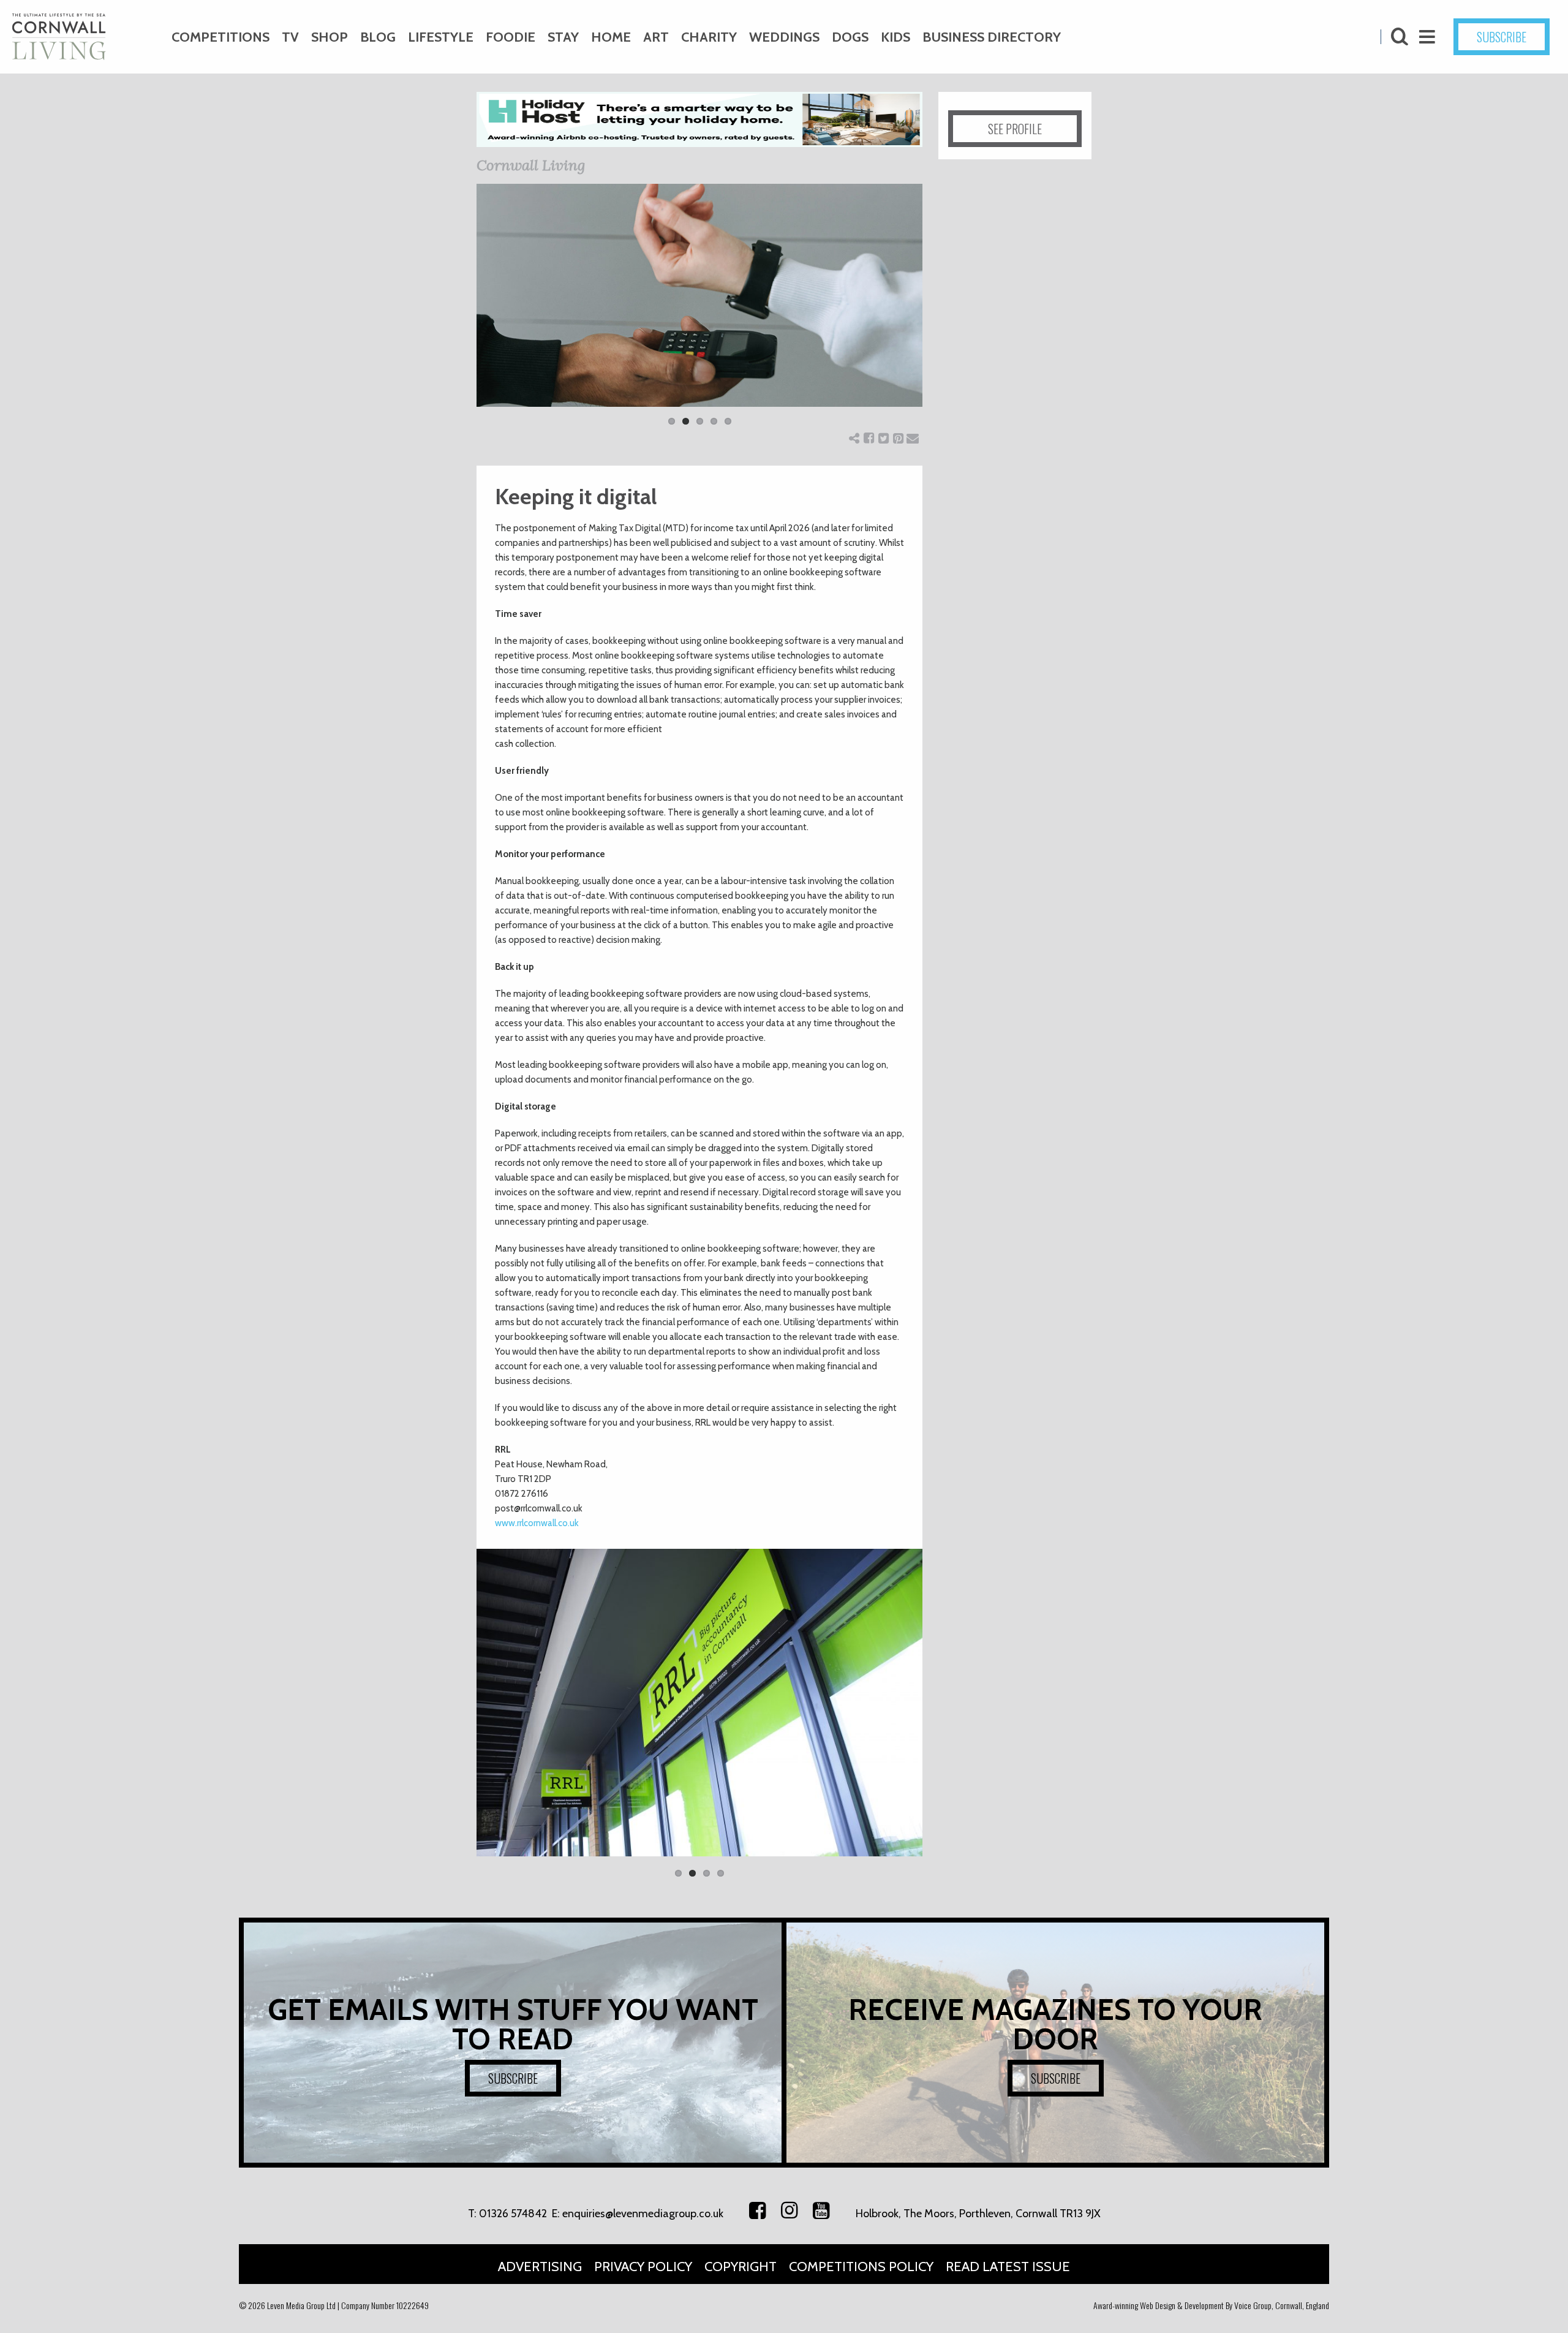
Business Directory (992, 37)
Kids (895, 37)
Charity (709, 37)
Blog (378, 37)
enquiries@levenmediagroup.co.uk (643, 2214)
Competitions (221, 37)
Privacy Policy (643, 2267)
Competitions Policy (861, 2267)
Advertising (540, 2267)
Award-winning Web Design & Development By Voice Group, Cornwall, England (1211, 2305)
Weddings (784, 37)
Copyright (741, 2267)
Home (611, 37)
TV (290, 37)
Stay (563, 37)
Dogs (850, 37)
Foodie (511, 37)
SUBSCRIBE (1502, 37)
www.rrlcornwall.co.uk (537, 1523)
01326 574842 (513, 2214)
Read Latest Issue (1008, 2267)
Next (941, 312)
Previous (458, 312)
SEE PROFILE (1015, 129)
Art (656, 37)
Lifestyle (441, 37)
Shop (330, 37)
